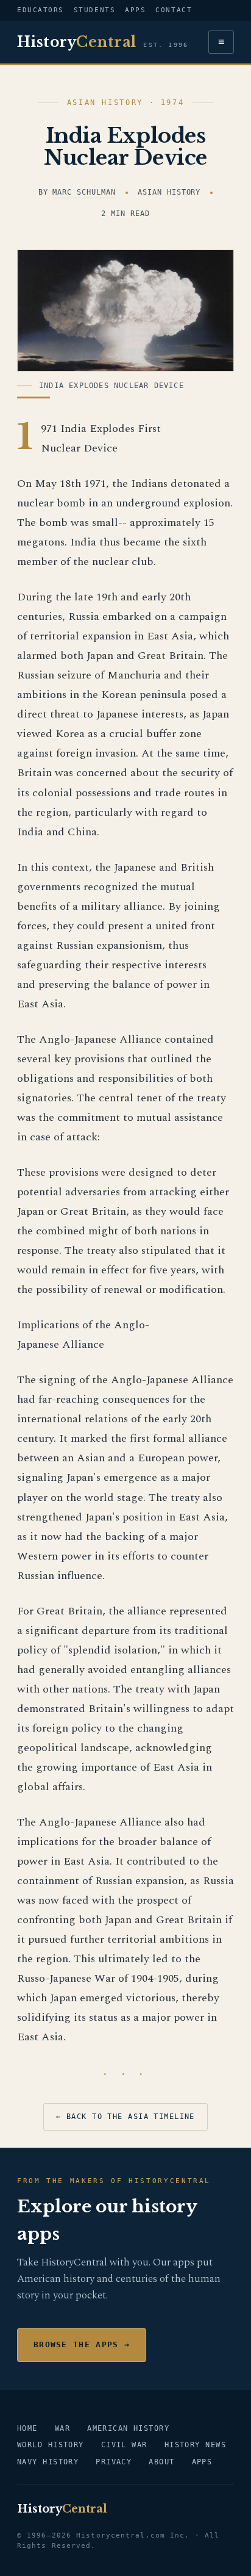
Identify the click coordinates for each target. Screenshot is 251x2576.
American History (128, 2428)
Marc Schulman (84, 192)
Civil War (124, 2445)
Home (27, 2428)
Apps (135, 10)
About (161, 2462)
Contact (174, 10)
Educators (41, 10)
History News (195, 2445)
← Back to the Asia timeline (125, 2117)
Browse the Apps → (82, 2344)
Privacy (114, 2462)
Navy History (48, 2462)
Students (94, 10)
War (62, 2428)
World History (51, 2445)
